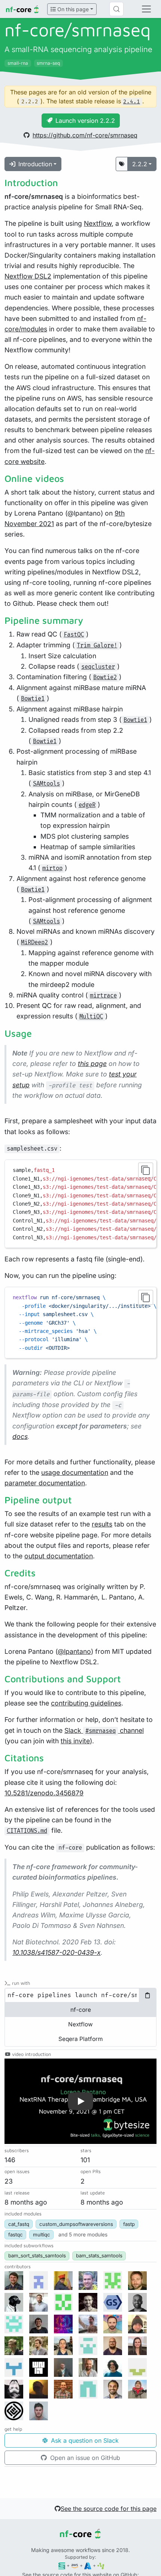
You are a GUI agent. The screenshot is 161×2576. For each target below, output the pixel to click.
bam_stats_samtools (99, 2255)
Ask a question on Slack (84, 2440)
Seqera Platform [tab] (80, 2039)
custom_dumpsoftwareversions (76, 2224)
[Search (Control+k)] (116, 9)
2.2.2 (140, 164)
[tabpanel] (80, 1995)
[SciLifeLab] (101, 2565)
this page (92, 1064)
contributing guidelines (86, 1703)
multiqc (42, 2235)
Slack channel (104, 1730)
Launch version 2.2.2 (85, 121)
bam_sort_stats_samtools (37, 2255)
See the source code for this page (109, 2509)
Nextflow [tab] (80, 2024)
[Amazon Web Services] (75, 2565)
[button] (80, 2101)
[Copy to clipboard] (146, 1170)
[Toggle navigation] (146, 9)
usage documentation (75, 1472)
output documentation (59, 1556)
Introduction (35, 164)
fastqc (16, 2235)
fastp (129, 2224)
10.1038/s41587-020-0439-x (57, 1952)
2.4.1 (132, 102)
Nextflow (98, 223)
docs (20, 1436)
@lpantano (74, 1651)
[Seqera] (62, 2565)
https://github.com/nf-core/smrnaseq (85, 135)
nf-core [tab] (81, 2010)
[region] (80, 1204)
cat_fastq (19, 2224)
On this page (72, 9)
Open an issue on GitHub (84, 2458)
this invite (75, 1741)
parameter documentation (45, 1483)
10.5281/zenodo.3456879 (44, 1793)
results (102, 1524)
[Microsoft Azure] (88, 2565)
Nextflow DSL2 (28, 276)
